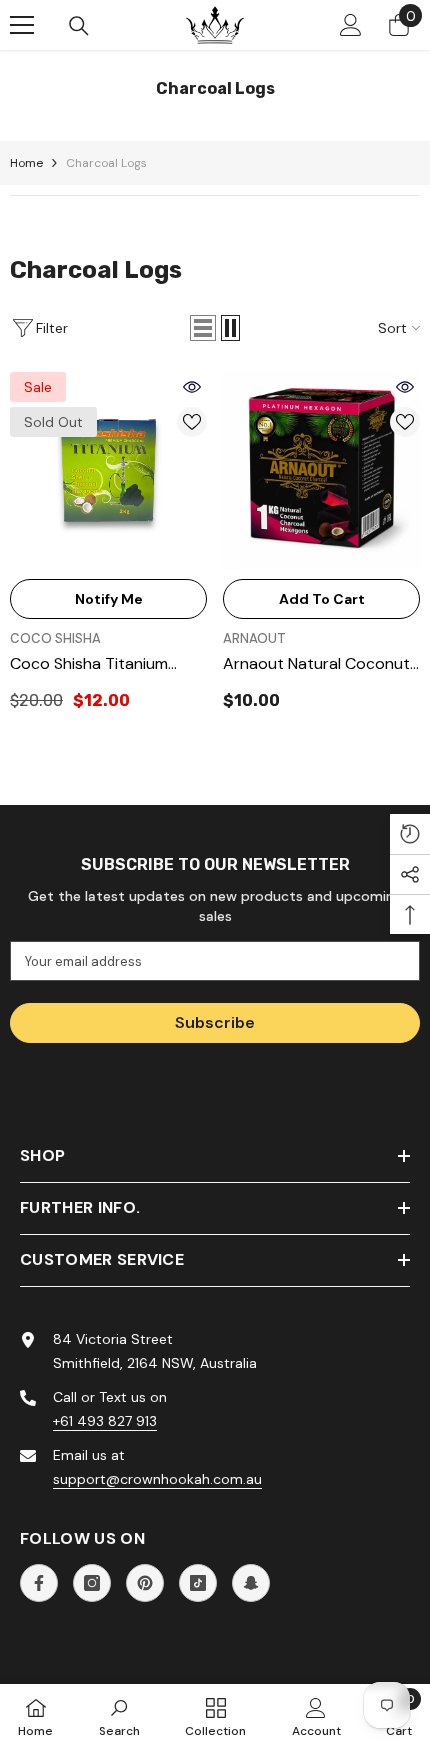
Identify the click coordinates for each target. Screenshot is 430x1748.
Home (26, 163)
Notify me (109, 599)
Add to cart (322, 599)
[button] (203, 328)
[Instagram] (92, 1583)
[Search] (79, 26)
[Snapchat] (251, 1583)
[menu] (22, 25)
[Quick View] (192, 387)
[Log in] (351, 25)
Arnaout (254, 638)
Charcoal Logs (106, 163)
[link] (119, 1716)
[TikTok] (198, 1583)
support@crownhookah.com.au (157, 1479)
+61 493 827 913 (105, 1421)
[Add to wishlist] (192, 422)
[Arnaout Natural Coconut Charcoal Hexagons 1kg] (321, 470)
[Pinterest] (145, 1583)
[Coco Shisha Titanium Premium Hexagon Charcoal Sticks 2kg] (108, 470)
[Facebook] (39, 1583)
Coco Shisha (55, 638)
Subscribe (215, 1022)
